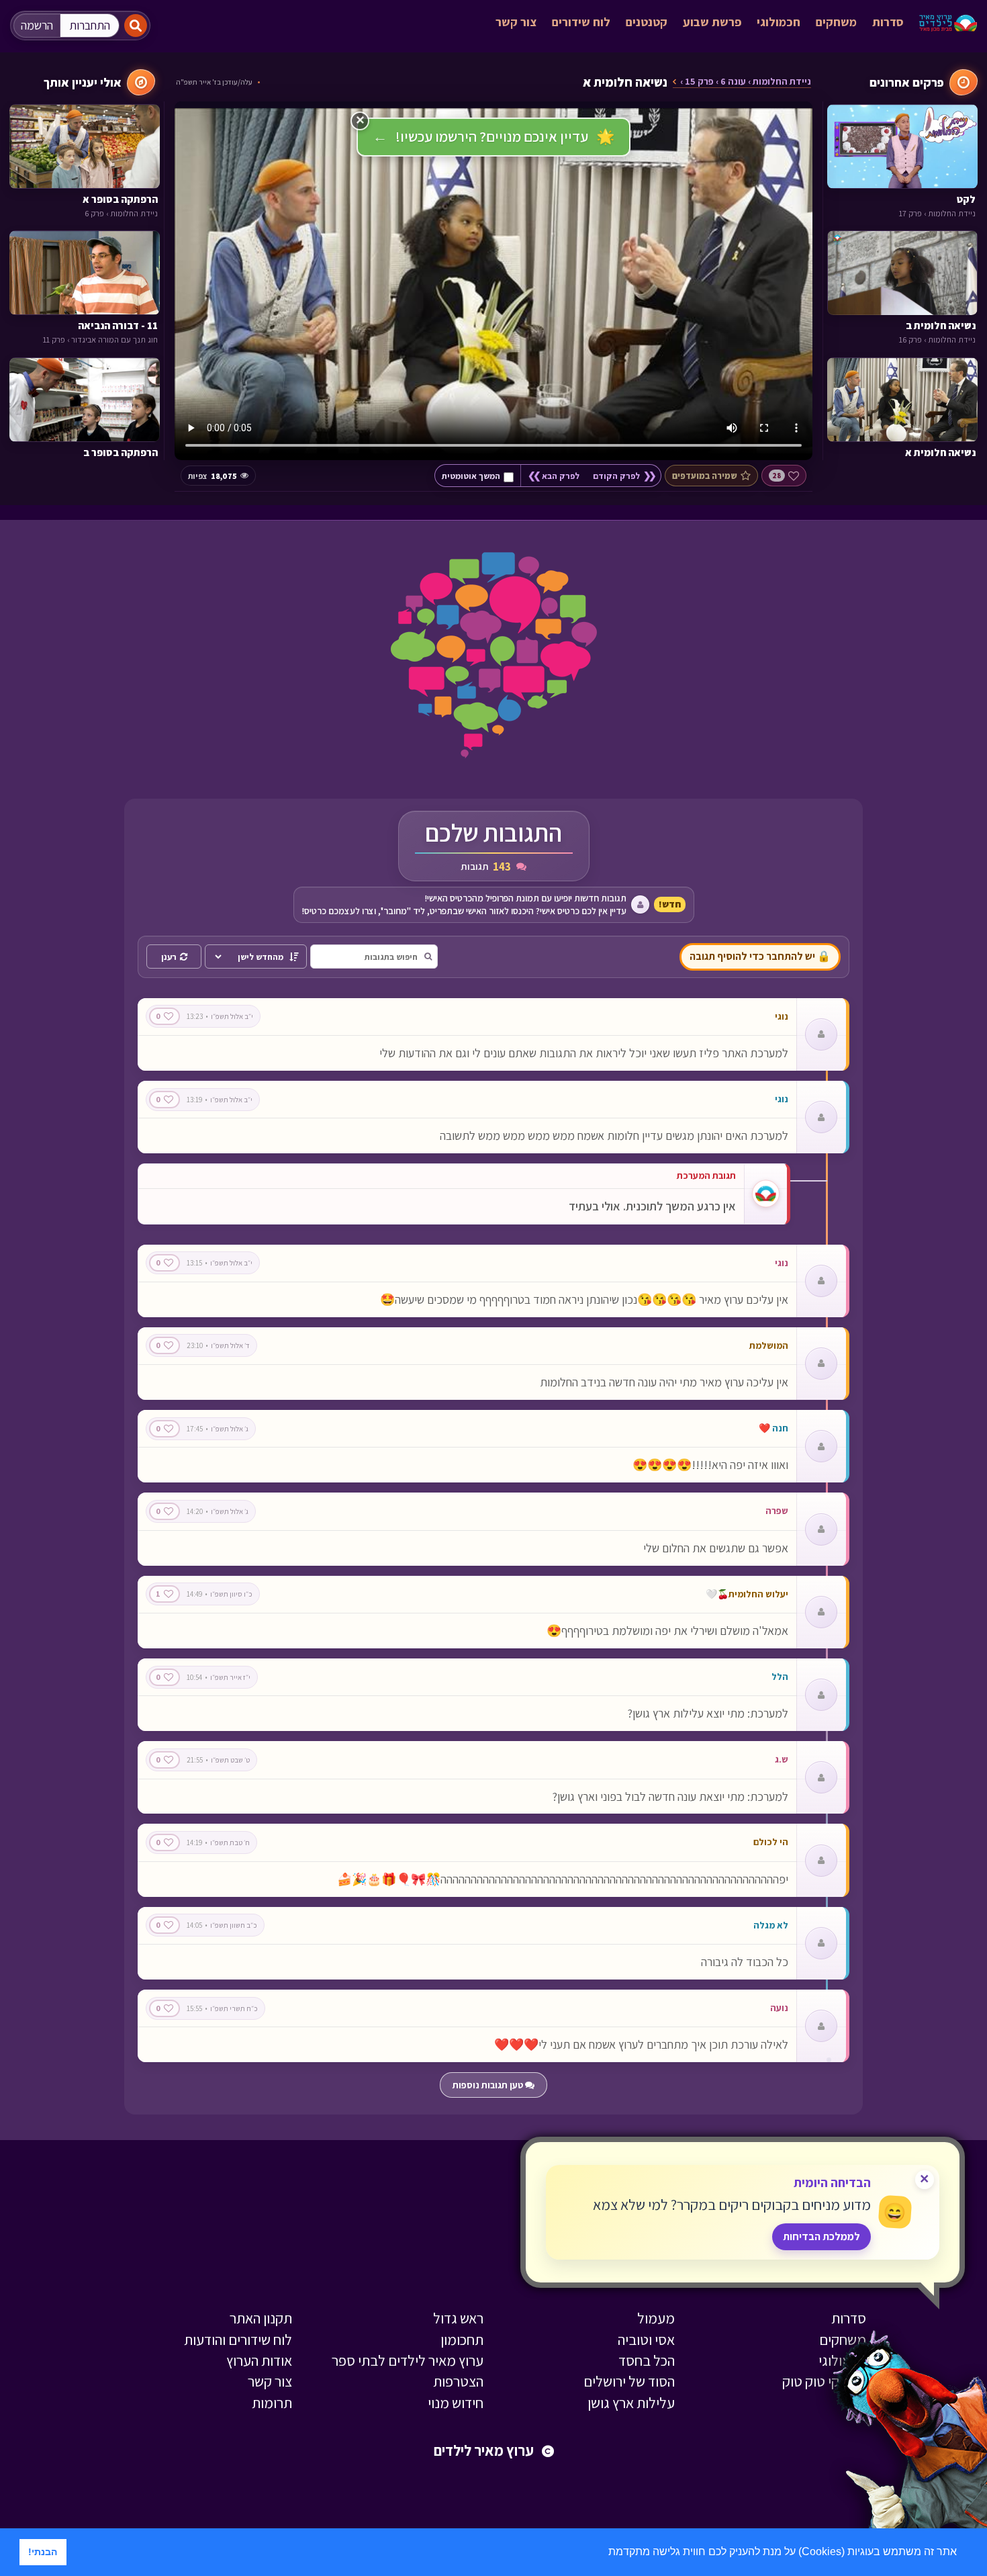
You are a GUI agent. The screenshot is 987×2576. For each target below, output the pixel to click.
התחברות (90, 25)
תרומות (272, 2403)
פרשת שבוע (712, 22)
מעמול (656, 2318)
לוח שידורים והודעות (238, 2340)
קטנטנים (647, 22)
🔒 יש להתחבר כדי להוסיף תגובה (760, 956)
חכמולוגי (779, 22)
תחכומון (462, 2340)
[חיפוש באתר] (136, 26)
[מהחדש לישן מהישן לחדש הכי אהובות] (256, 957)
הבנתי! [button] (43, 2552)
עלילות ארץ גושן (631, 2403)
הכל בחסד (647, 2360)
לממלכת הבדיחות (821, 2236)
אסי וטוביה (646, 2340)
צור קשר (516, 22)
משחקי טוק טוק (824, 2381)
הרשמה (37, 25)
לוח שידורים (581, 22)
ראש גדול (458, 2318)
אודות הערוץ (259, 2360)
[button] (604, 2553)
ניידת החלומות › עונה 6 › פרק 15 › (746, 82)
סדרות (888, 22)
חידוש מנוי (456, 2403)
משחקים (836, 22)
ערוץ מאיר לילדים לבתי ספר (408, 2360)
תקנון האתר (261, 2318)
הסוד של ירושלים (629, 2381)
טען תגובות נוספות (489, 2085)
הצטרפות (458, 2381)
